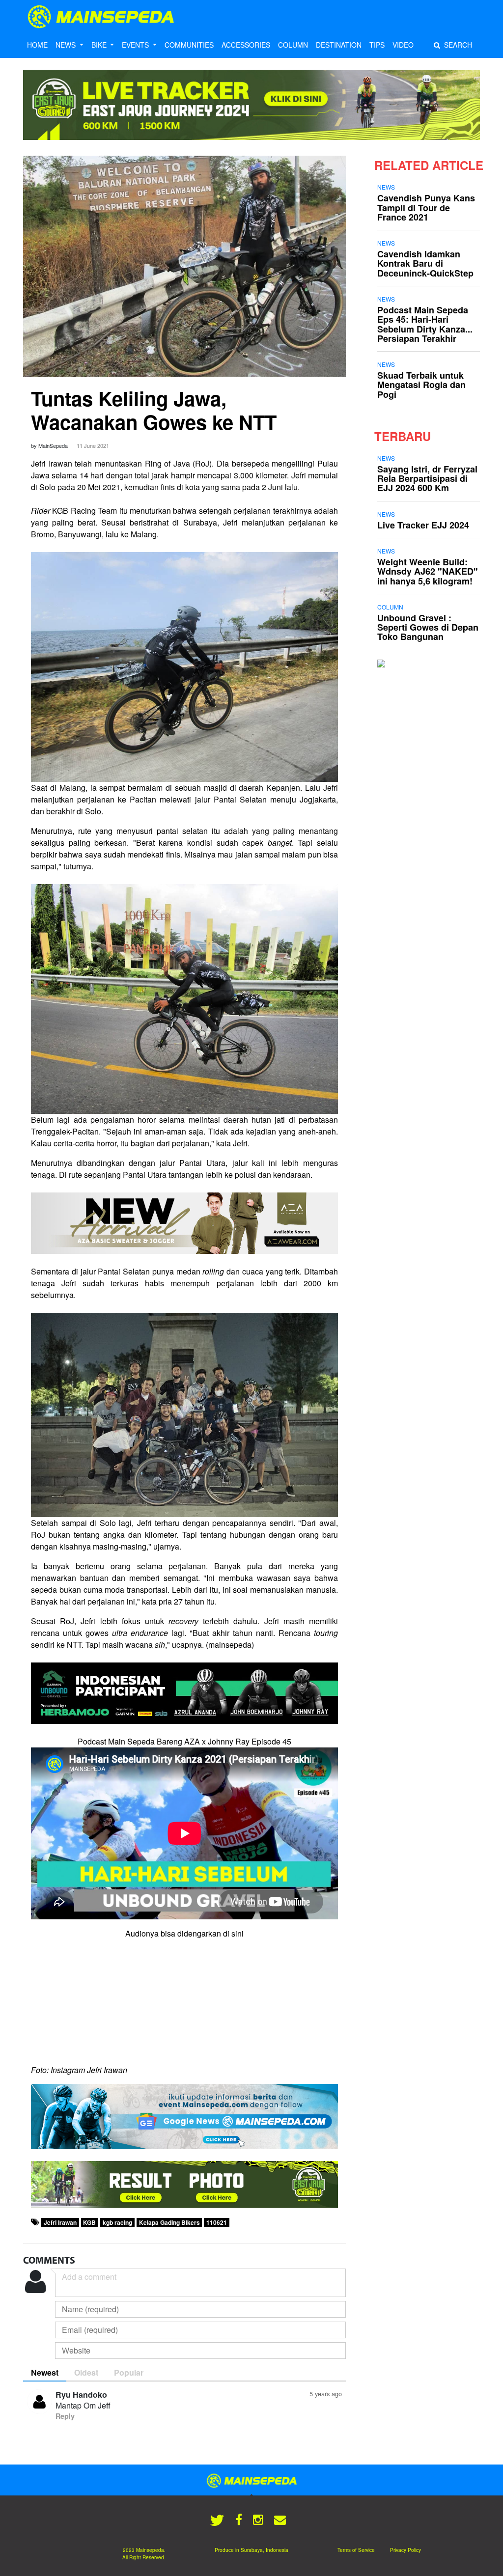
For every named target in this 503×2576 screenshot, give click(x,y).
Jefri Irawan (60, 2222)
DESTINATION (339, 45)
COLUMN (293, 45)
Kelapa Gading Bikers (169, 2222)
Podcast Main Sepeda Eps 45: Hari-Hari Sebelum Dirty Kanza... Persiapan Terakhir (425, 324)
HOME (37, 45)
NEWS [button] (67, 45)
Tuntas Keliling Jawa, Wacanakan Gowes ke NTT (154, 410)
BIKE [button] (100, 45)
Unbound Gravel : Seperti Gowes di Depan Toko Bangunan (428, 627)
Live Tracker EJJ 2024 (423, 525)
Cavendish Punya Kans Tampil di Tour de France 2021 (426, 207)
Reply (65, 2416)
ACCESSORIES (246, 45)
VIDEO (403, 45)
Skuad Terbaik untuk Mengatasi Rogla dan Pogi (421, 385)
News (386, 187)
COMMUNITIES (189, 45)
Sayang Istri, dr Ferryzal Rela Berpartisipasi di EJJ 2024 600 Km (427, 478)
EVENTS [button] (136, 45)
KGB (89, 2222)
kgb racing (117, 2222)
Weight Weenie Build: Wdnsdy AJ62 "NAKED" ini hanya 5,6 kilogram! (428, 571)
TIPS (377, 45)
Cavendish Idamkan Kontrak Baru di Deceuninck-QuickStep (425, 263)
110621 (217, 2222)
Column (390, 607)
